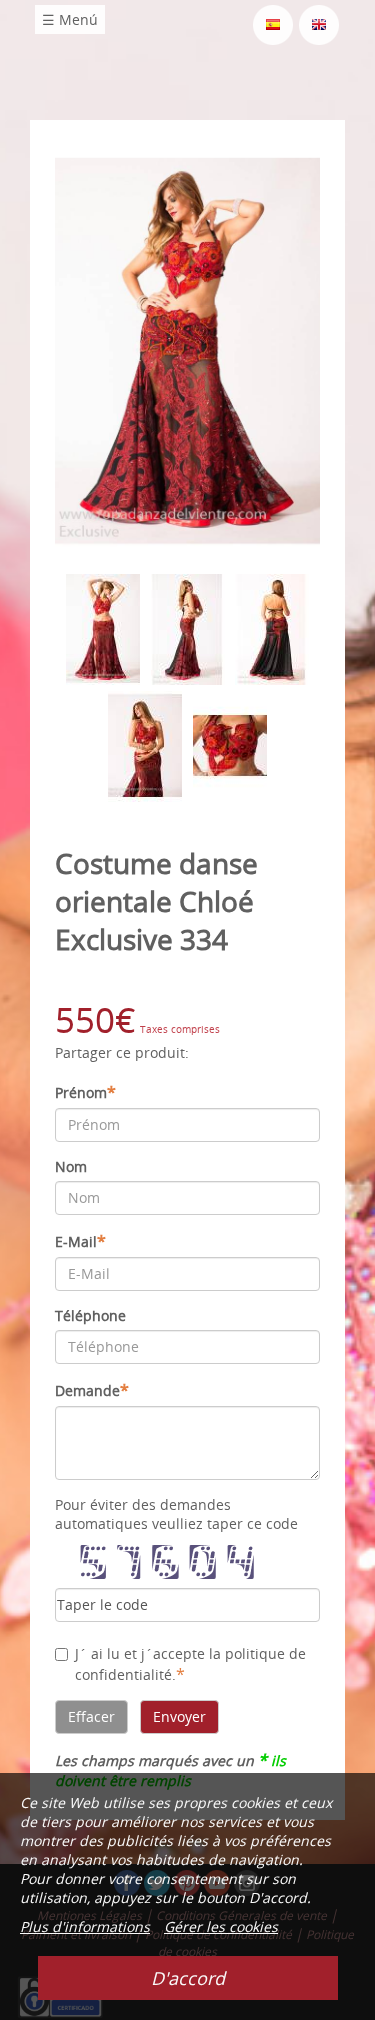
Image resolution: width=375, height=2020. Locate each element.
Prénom (85, 1092)
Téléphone (90, 1315)
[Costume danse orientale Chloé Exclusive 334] (187, 349)
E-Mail (80, 1241)
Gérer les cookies (221, 1926)
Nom (71, 1166)
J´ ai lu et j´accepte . (190, 1664)
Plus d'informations (85, 1926)
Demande (92, 1390)
